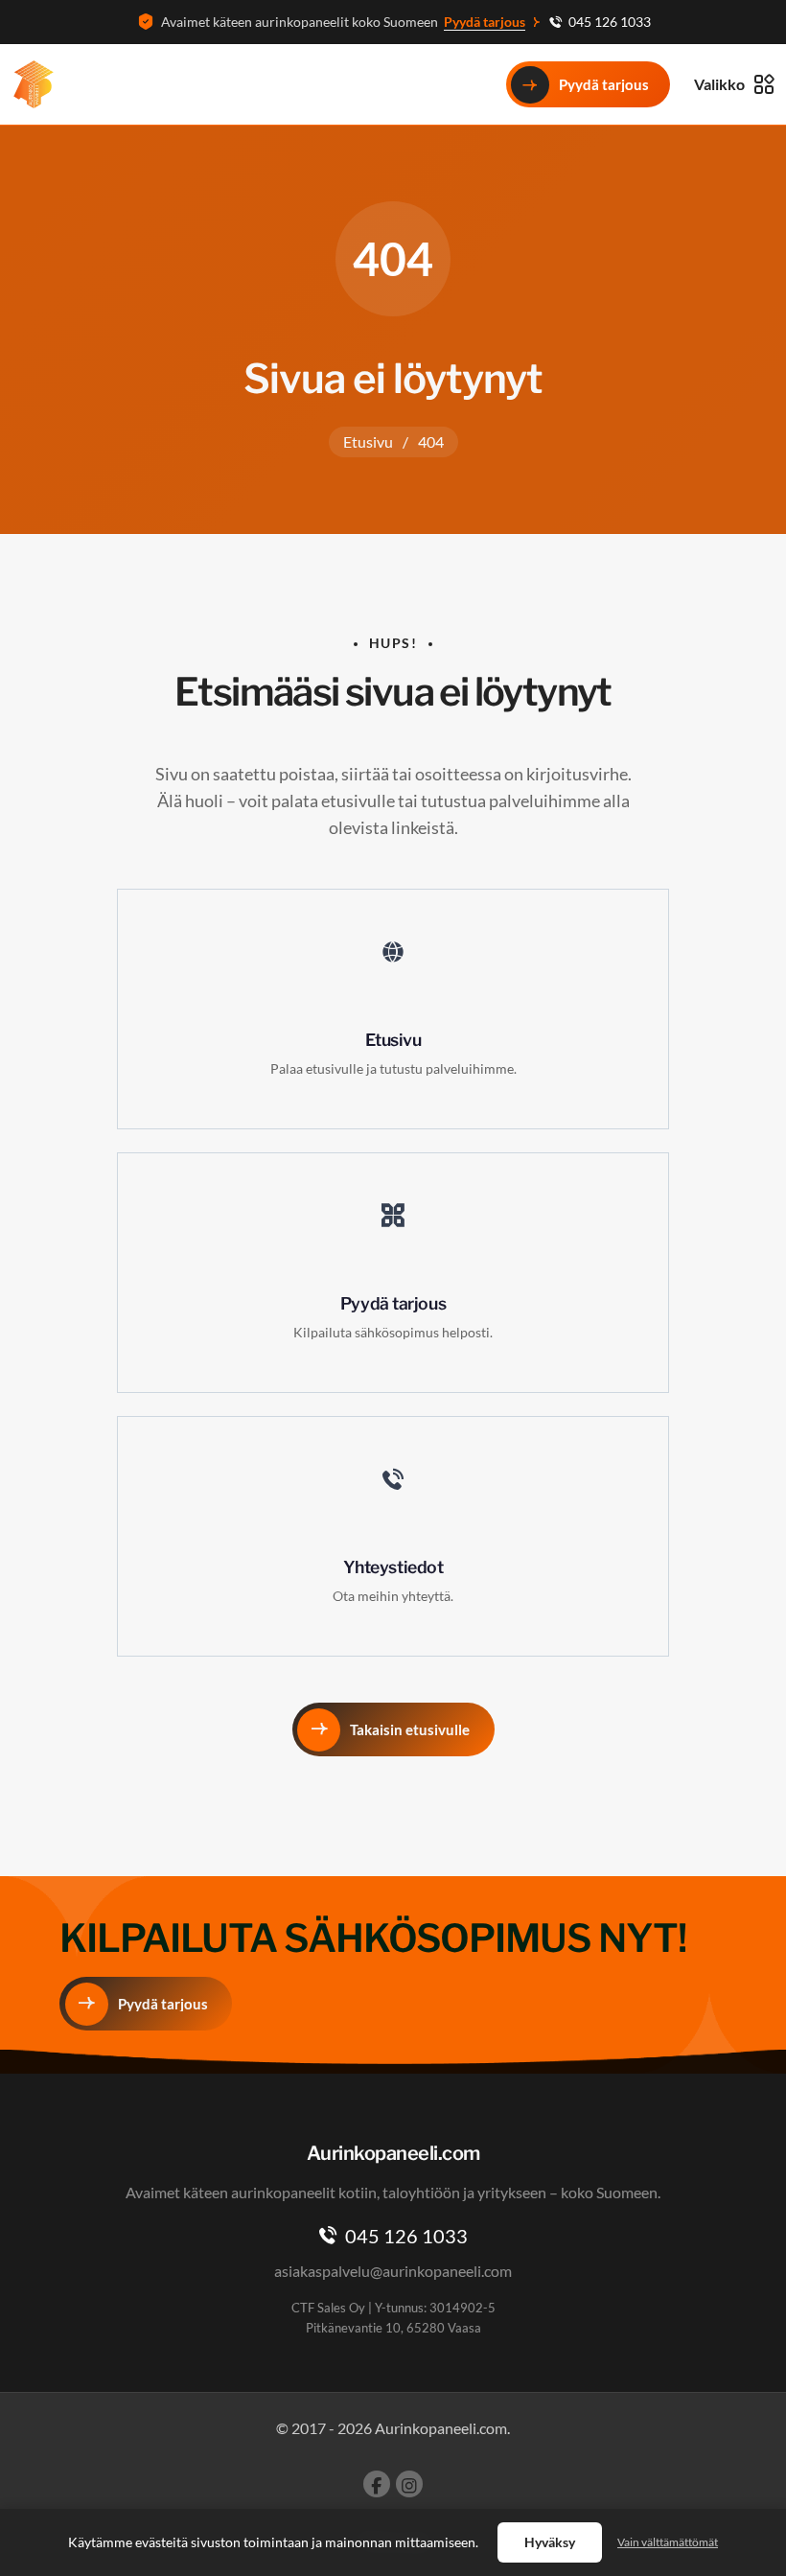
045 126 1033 (610, 22)
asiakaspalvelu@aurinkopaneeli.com (393, 2271)
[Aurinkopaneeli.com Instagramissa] (409, 2484)
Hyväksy (550, 2542)
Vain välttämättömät (668, 2542)
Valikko (719, 84)
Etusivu (368, 441)
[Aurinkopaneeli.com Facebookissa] (377, 2484)
